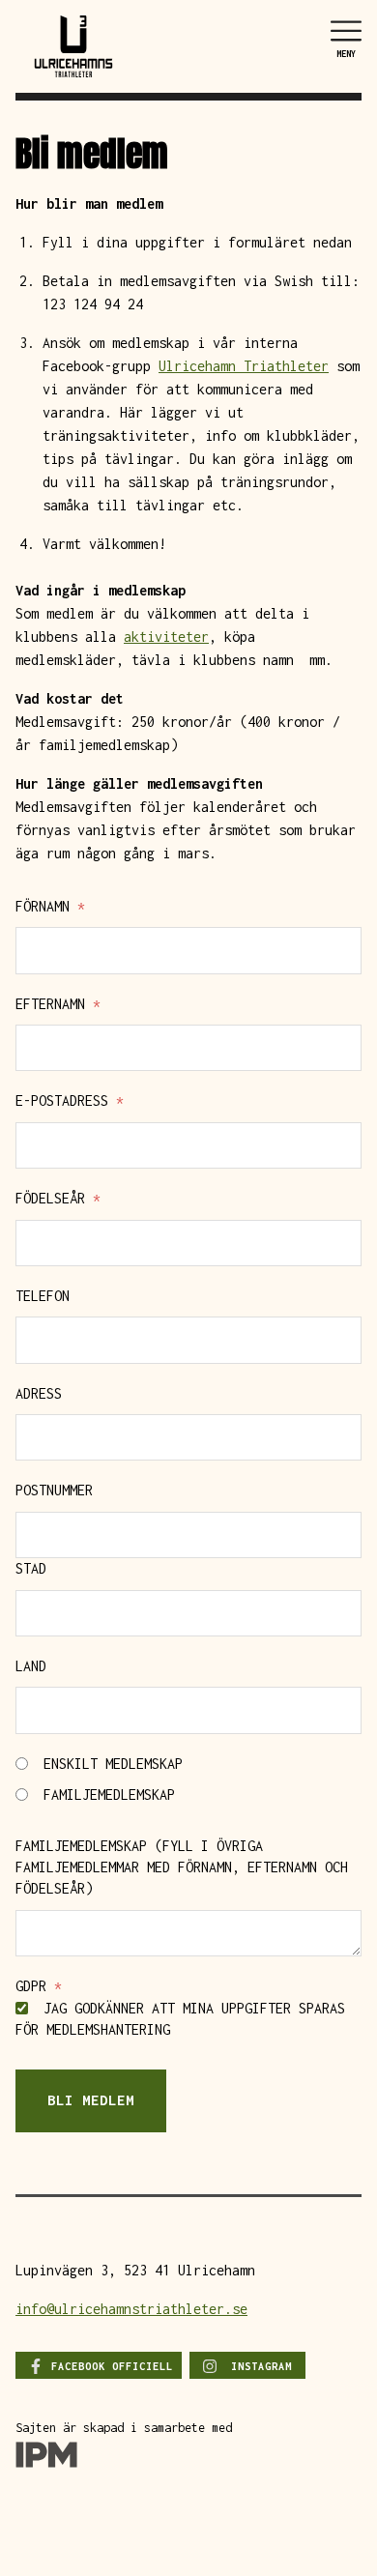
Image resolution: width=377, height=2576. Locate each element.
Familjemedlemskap (105, 1795)
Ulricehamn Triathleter (244, 366)
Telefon (43, 1296)
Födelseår (58, 1198)
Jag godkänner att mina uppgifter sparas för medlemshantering (180, 2019)
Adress (39, 1393)
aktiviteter (166, 637)
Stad (31, 1568)
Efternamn (58, 1004)
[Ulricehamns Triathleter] (73, 45)
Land (31, 1666)
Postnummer (54, 1490)
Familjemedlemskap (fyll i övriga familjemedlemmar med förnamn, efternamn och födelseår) (182, 1867)
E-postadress (70, 1100)
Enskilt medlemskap (109, 1764)
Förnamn (50, 906)
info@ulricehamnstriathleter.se (131, 2309)
